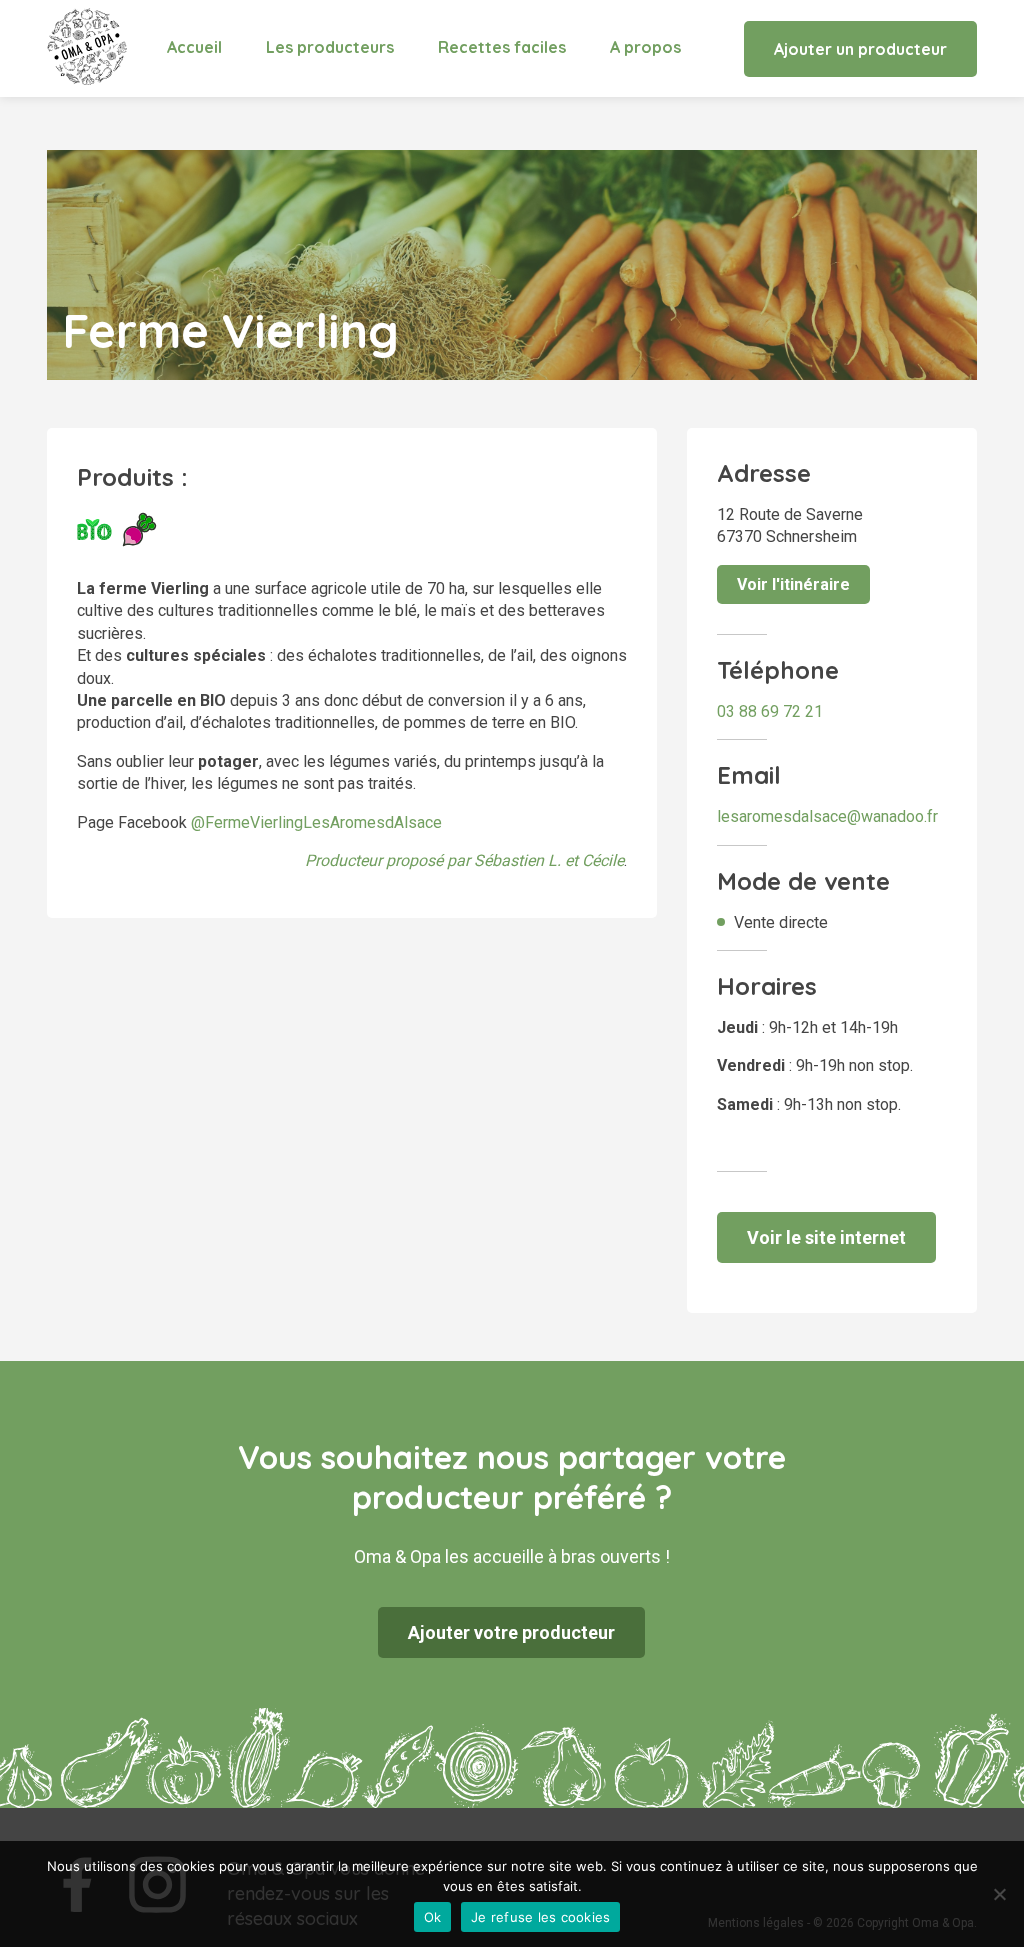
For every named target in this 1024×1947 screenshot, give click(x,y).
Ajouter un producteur (860, 49)
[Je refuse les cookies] (999, 1894)
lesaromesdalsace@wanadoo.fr (827, 816)
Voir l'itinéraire (793, 584)
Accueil (194, 47)
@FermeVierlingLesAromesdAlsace (316, 822)
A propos (645, 47)
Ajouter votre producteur (511, 1632)
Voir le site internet (826, 1237)
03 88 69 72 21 (770, 711)
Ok (433, 1917)
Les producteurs (330, 47)
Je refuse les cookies (540, 1917)
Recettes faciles (502, 47)
